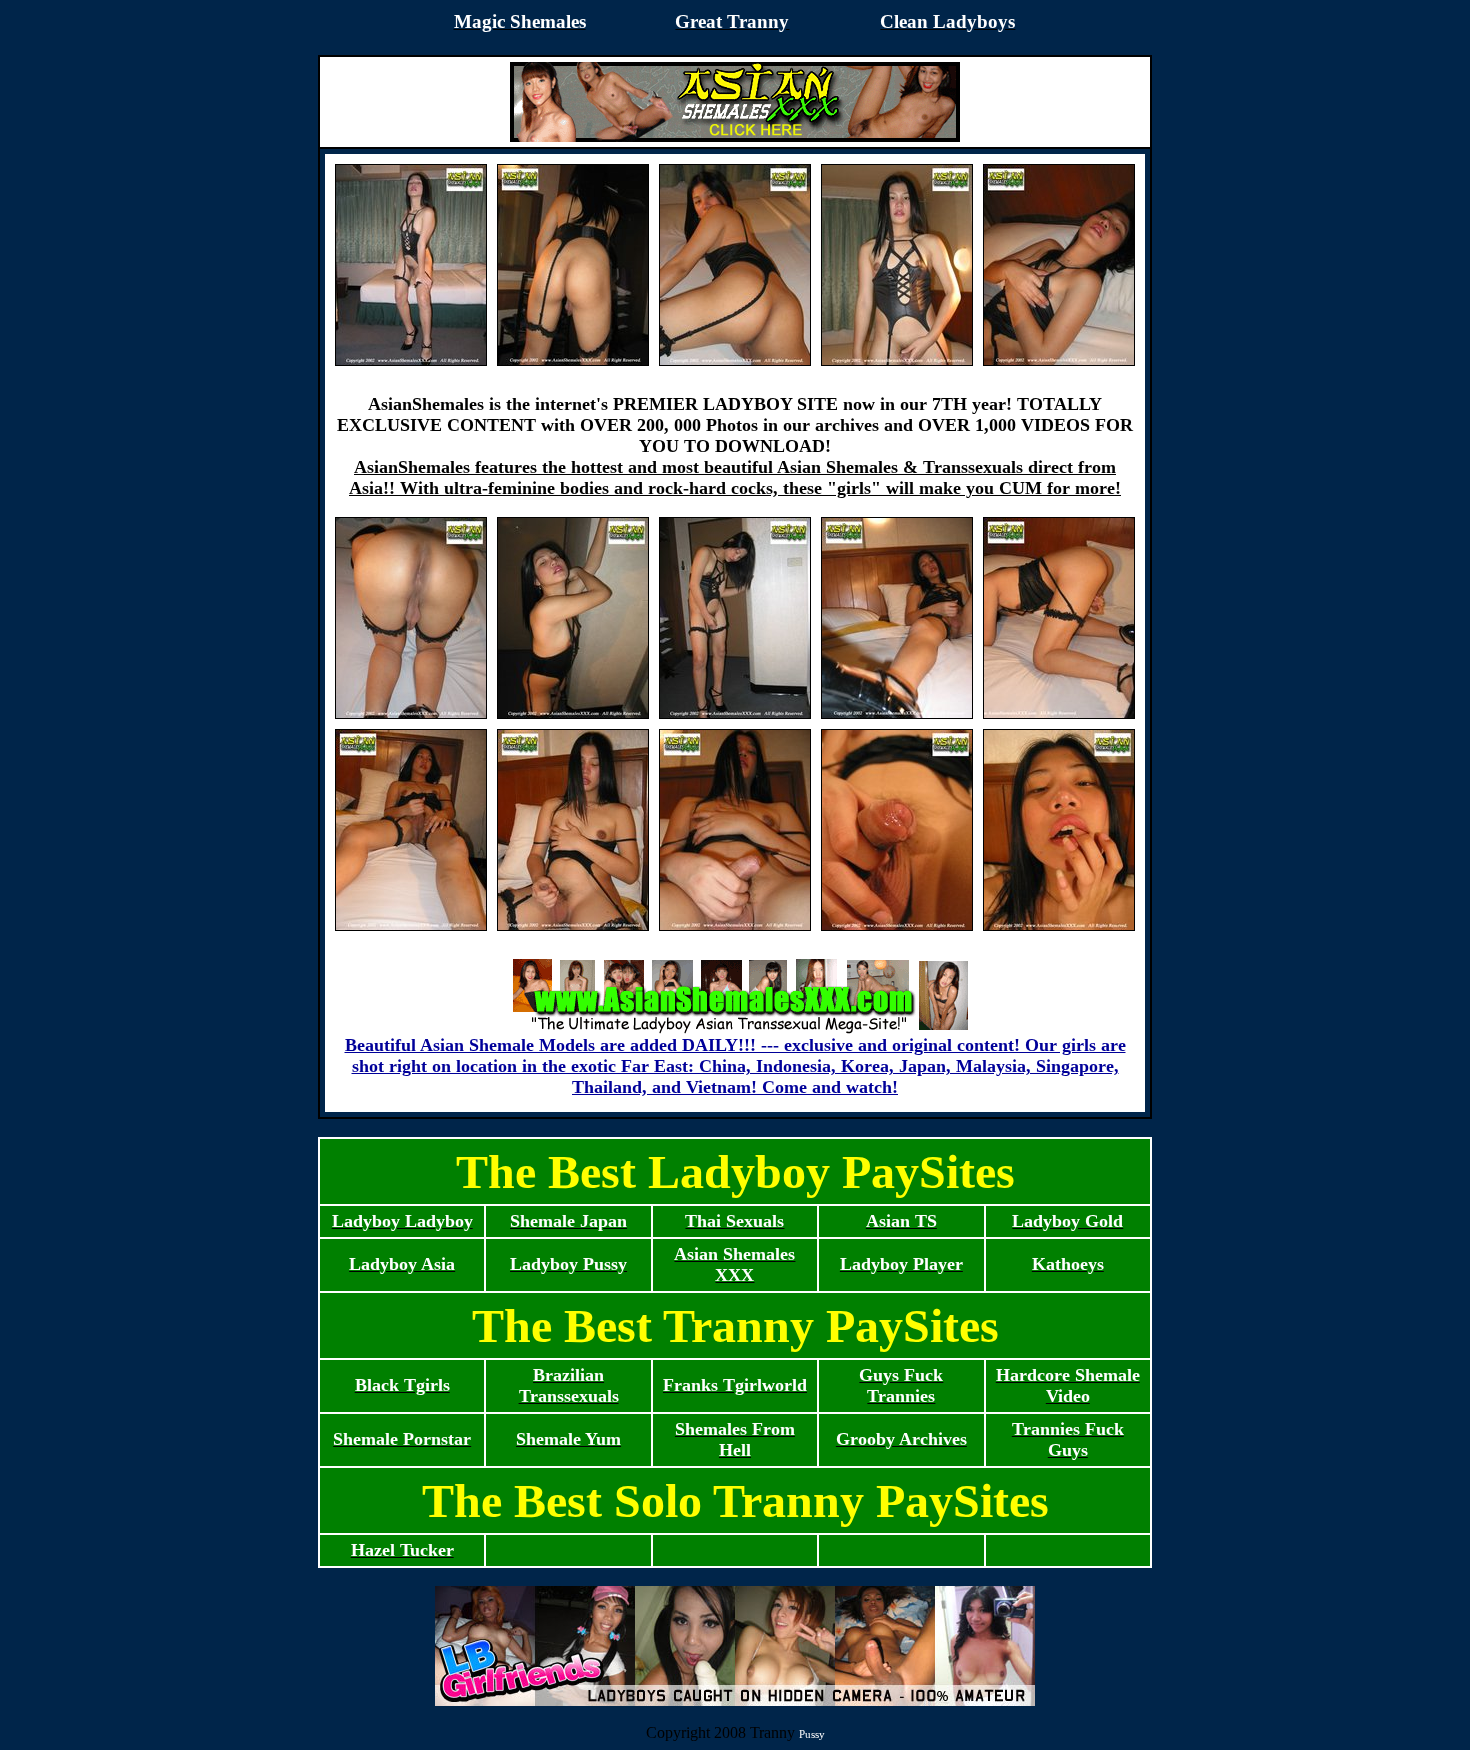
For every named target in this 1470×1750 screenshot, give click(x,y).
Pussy (812, 1734)
